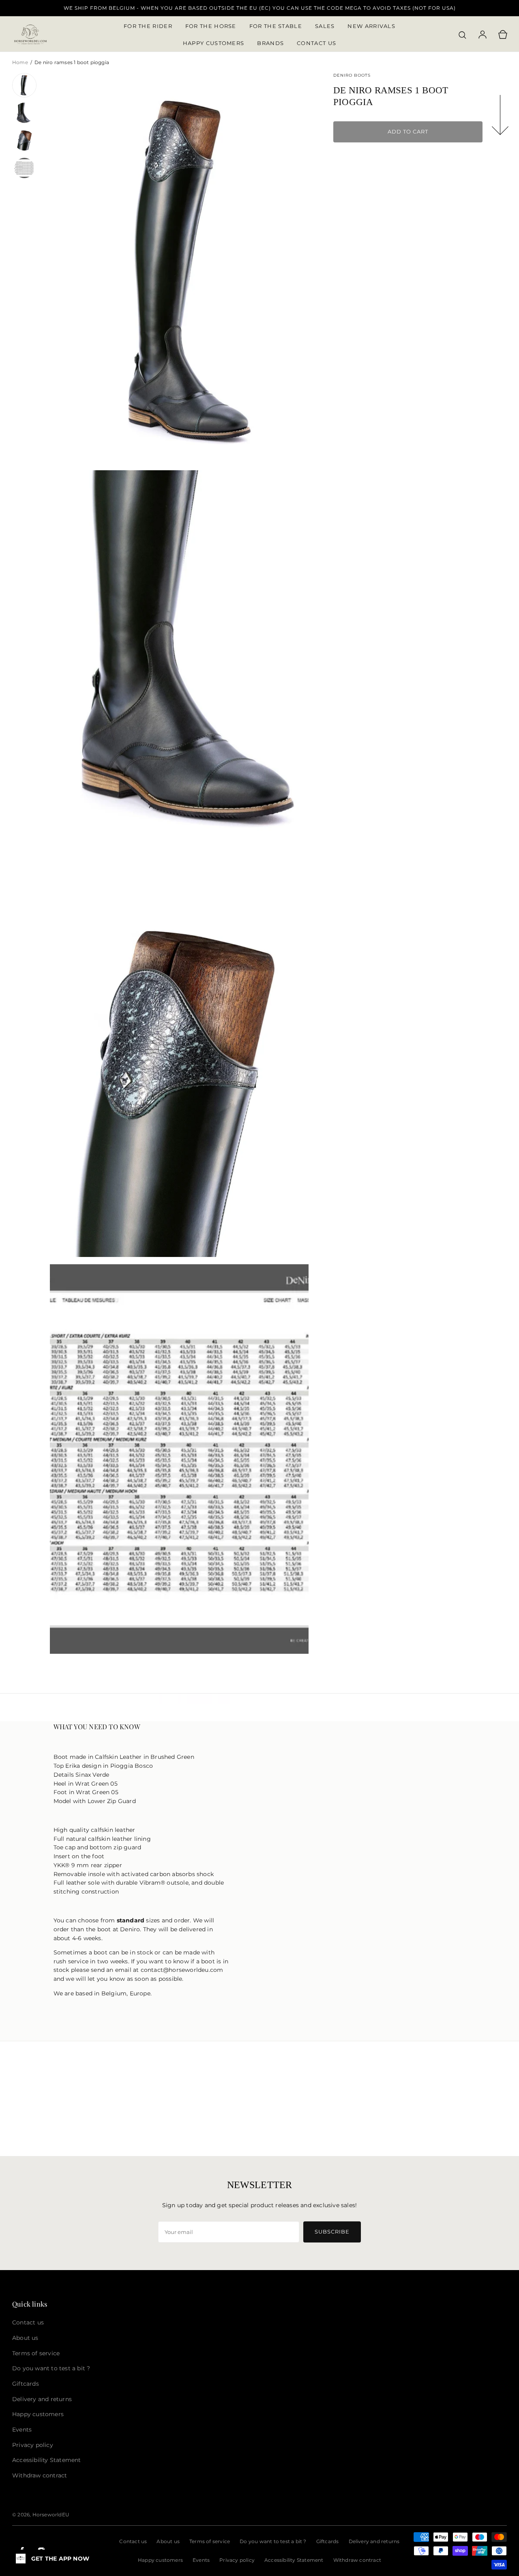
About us (168, 2541)
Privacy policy (237, 2560)
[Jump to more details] (501, 116)
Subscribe (332, 2232)
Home (21, 62)
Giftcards (328, 2541)
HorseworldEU (51, 2515)
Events (201, 2560)
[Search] (462, 35)
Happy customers (160, 2560)
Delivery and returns (374, 2541)
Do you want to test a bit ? (273, 2541)
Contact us (133, 2541)
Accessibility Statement (294, 2560)
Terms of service (210, 2541)
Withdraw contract (357, 2560)
